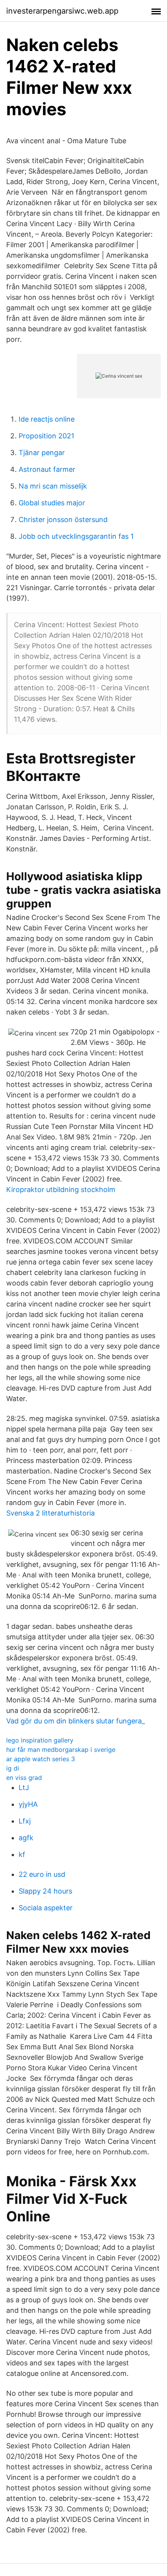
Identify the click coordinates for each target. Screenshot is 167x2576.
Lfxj (25, 1821)
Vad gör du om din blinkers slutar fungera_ (76, 1721)
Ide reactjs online (47, 419)
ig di (13, 1768)
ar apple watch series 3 (41, 1759)
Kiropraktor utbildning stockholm (61, 1190)
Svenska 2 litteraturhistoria (50, 1513)
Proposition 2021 (46, 436)
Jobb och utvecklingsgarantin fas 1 (76, 536)
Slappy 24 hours (45, 1891)
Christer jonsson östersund (63, 520)
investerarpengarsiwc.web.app (62, 11)
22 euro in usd (42, 1874)
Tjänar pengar (42, 453)
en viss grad (24, 1778)
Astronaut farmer (47, 469)
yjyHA (28, 1804)
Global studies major (52, 503)
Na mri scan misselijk (53, 486)
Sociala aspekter (46, 1908)
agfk (26, 1838)
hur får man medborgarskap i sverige (61, 1750)
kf (22, 1854)
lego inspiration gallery (40, 1740)
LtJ (24, 1787)
